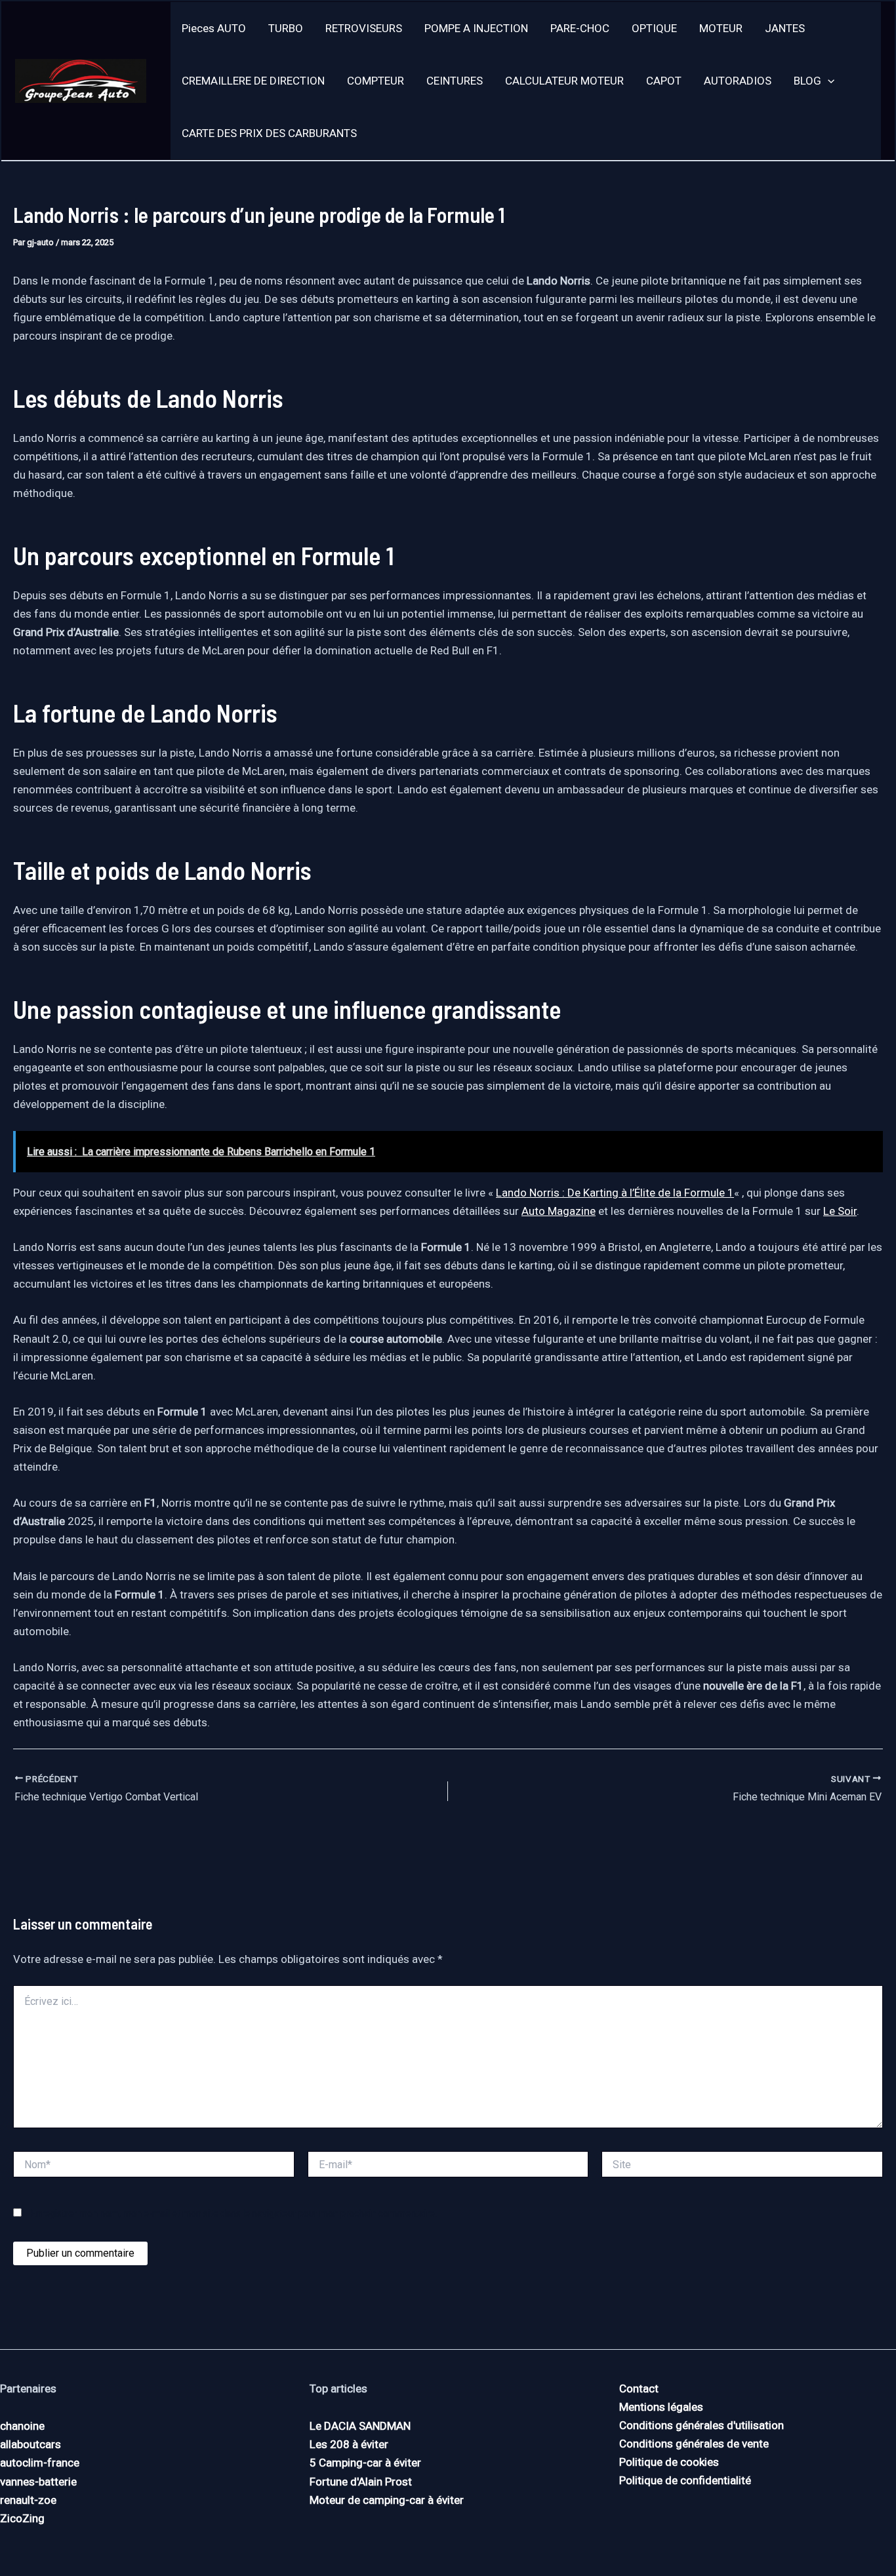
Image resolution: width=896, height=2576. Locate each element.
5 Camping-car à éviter (365, 2463)
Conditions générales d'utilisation (702, 2425)
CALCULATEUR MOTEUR (564, 81)
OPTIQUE (654, 28)
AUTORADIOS (738, 81)
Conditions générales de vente (694, 2444)
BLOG (807, 81)
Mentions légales (661, 2407)
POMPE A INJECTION (476, 28)
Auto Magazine (559, 1211)
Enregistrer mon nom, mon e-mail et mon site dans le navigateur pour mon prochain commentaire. (234, 2213)
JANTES (785, 28)
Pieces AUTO (214, 28)
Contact (639, 2388)
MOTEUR (721, 28)
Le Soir (840, 1211)
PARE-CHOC (580, 28)
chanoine (22, 2426)
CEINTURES (455, 81)
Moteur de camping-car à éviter (387, 2500)
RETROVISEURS (364, 28)
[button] (828, 81)
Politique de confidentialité (685, 2480)
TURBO (286, 28)
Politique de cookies (669, 2462)
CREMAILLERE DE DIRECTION (253, 81)
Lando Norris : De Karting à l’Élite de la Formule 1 (615, 1193)
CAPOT (664, 81)
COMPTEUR (376, 81)
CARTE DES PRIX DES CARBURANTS (269, 133)
